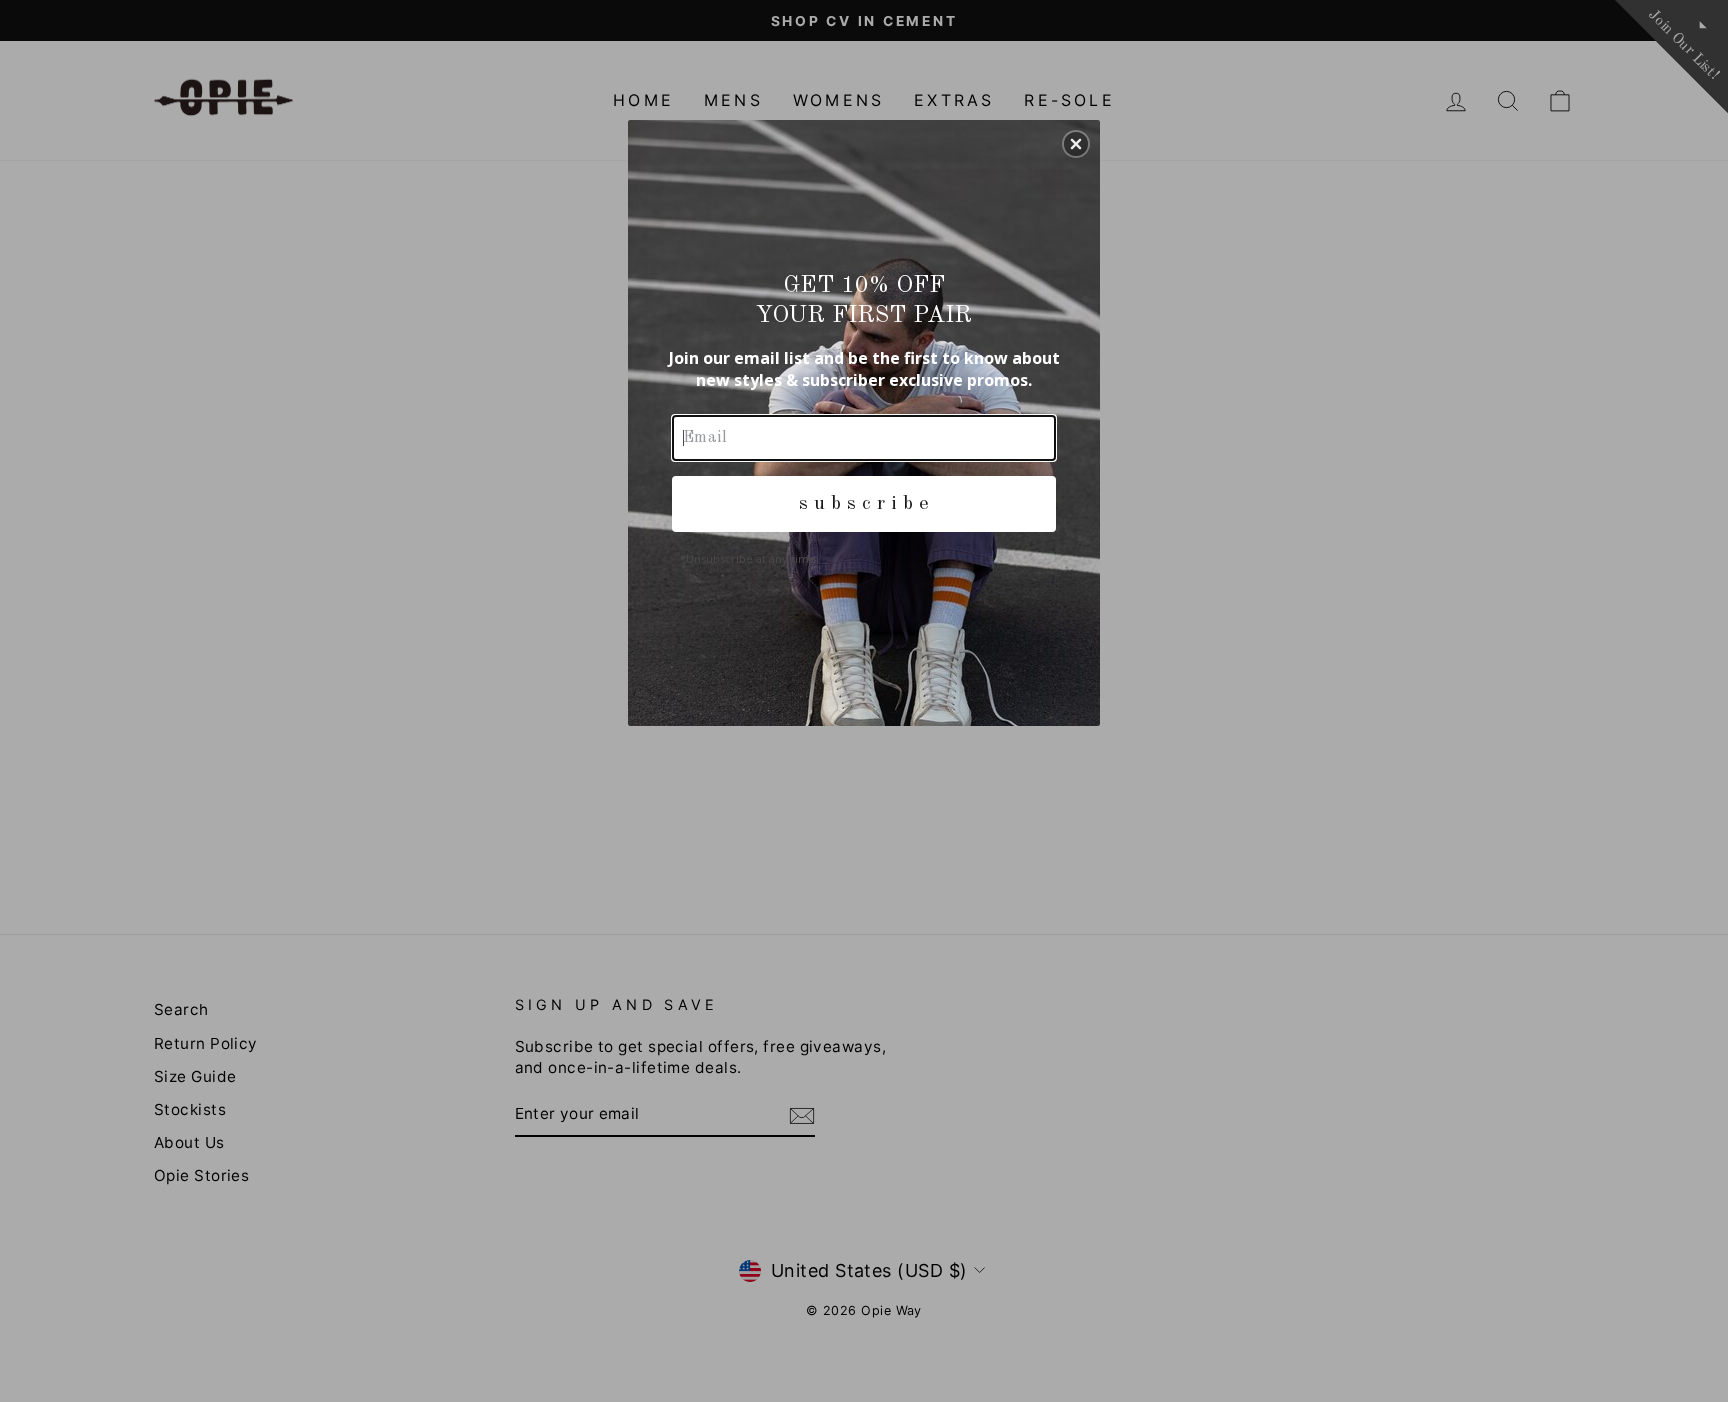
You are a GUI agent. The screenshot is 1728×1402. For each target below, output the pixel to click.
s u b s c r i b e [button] (864, 504)
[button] (1076, 144)
